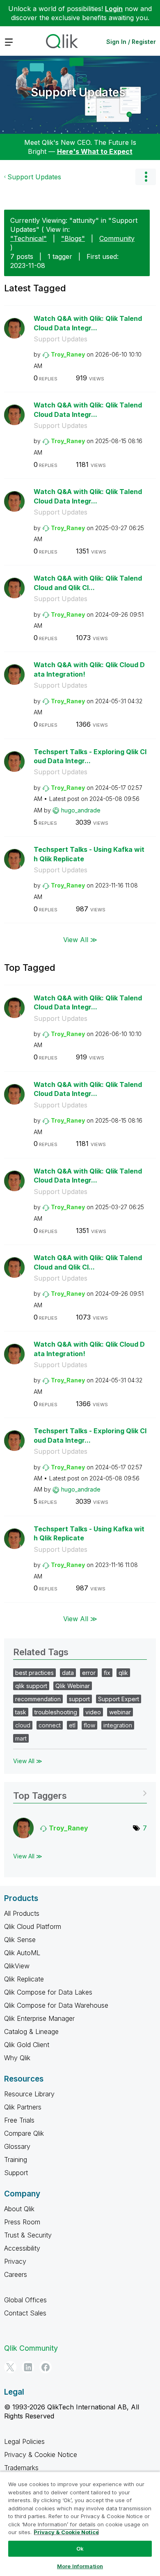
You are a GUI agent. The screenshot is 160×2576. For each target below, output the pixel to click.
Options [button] (146, 177)
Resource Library (29, 2094)
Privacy (15, 2261)
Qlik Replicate (24, 1979)
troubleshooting (56, 1712)
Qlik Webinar (73, 1686)
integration (118, 1725)
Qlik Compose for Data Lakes (48, 1992)
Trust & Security (28, 2235)
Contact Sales (25, 2313)
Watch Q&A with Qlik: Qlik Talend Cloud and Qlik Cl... (88, 583)
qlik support (31, 1686)
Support (16, 2173)
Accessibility (22, 2248)
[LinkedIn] (28, 2367)
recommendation (38, 1699)
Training (16, 2160)
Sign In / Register (131, 42)
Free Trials (19, 2120)
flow (89, 1725)
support (79, 1699)
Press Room (22, 2222)
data (68, 1673)
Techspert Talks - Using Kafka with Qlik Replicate (89, 854)
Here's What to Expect (95, 151)
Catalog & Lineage (31, 2032)
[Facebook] (46, 2367)
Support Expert (119, 1699)
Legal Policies (24, 2441)
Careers (16, 2274)
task (21, 1712)
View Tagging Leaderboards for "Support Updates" (80, 1793)
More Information (80, 2566)
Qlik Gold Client (27, 2045)
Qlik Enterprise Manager (39, 2018)
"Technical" (29, 238)
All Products (22, 1913)
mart (21, 1738)
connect (50, 1725)
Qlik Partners (23, 2107)
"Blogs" (73, 238)
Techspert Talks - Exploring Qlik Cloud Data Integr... (90, 756)
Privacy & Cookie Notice (41, 2455)
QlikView (17, 1966)
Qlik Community (31, 2348)
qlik (123, 1673)
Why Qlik (17, 2058)
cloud (23, 1725)
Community (117, 238)
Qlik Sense (20, 1940)
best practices (34, 1673)
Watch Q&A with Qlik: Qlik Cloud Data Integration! (89, 669)
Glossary (17, 2146)
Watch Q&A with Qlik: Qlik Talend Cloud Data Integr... (88, 323)
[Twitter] (10, 2367)
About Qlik (19, 2209)
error (89, 1673)
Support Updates (78, 92)
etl (72, 1725)
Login (114, 9)
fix (107, 1673)
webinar (120, 1712)
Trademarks (21, 2468)
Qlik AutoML (22, 1953)
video (93, 1712)
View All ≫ (80, 939)
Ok (80, 2549)
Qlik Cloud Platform (33, 1926)
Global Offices (25, 2300)
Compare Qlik (24, 2133)
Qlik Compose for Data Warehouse (56, 2005)
